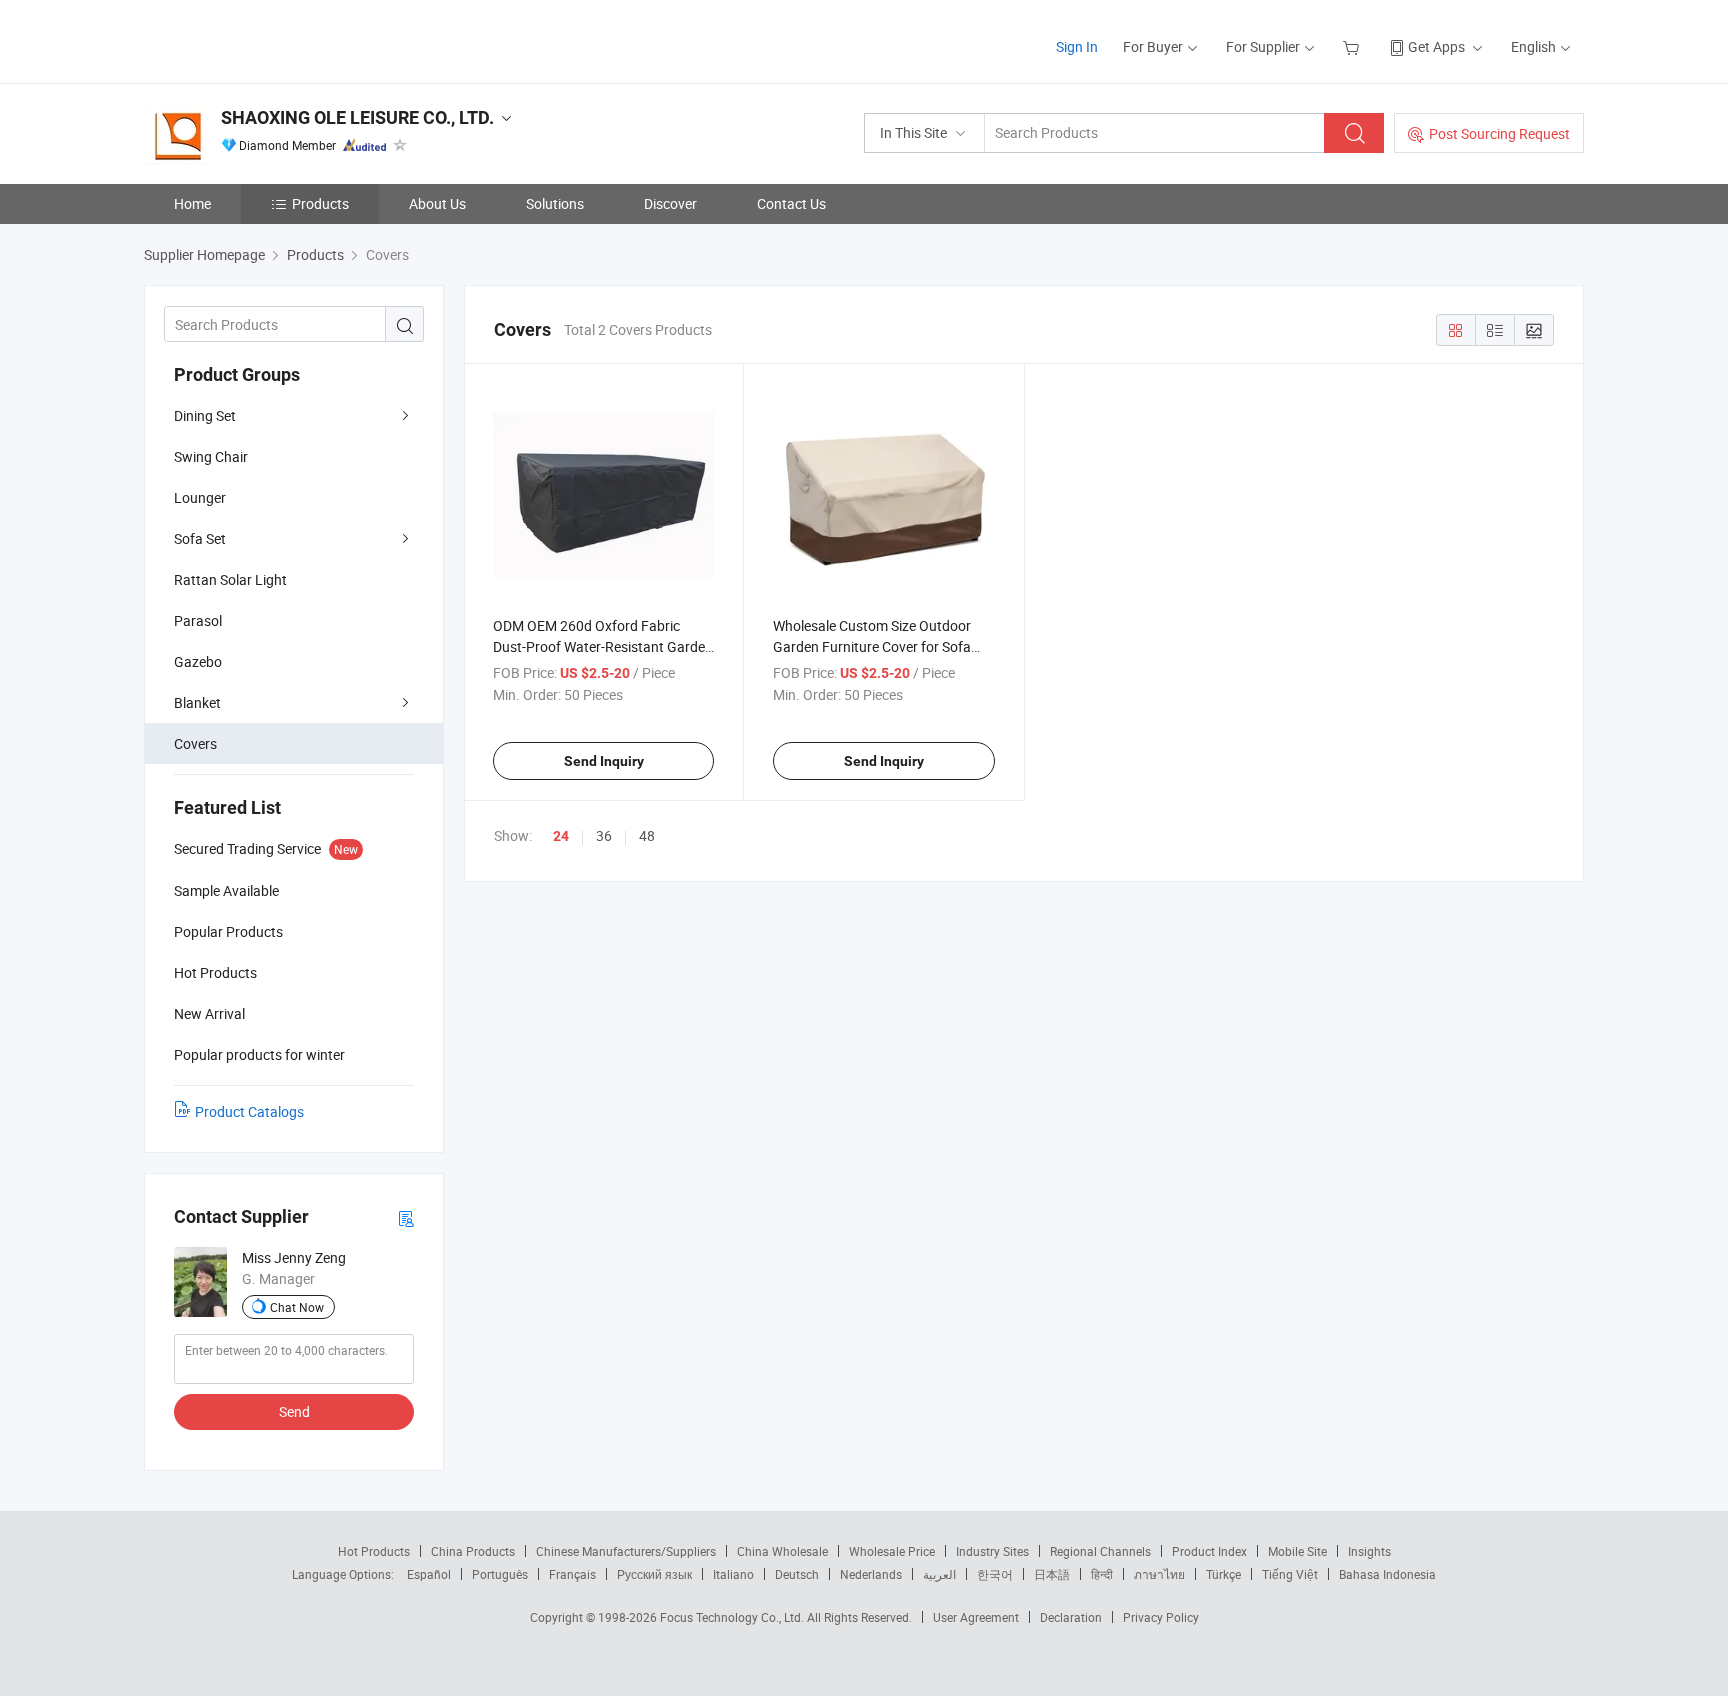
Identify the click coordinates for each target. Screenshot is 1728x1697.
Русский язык (654, 1574)
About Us (437, 203)
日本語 (1052, 1574)
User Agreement (976, 1617)
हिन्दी (1102, 1574)
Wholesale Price (892, 1551)
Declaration (1071, 1617)
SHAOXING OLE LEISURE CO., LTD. (357, 117)
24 (561, 836)
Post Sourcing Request (1499, 133)
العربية (939, 1574)
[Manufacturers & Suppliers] (272, 39)
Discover (670, 203)
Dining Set (205, 415)
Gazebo (198, 661)
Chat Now (297, 1307)
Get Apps (1436, 46)
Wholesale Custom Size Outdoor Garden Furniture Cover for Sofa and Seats (872, 646)
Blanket (197, 702)
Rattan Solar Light (230, 579)
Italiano (733, 1574)
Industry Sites (992, 1551)
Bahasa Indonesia (1387, 1574)
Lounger (200, 497)
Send (294, 1411)
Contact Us (791, 203)
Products (320, 203)
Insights (1369, 1551)
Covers (195, 743)
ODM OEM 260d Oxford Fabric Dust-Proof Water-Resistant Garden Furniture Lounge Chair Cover (603, 646)
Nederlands (871, 1574)
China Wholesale (782, 1551)
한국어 (995, 1574)
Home (192, 203)
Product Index (1209, 1551)
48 (647, 835)
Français (572, 1574)
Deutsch (797, 1574)
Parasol (198, 620)
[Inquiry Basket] (1353, 46)
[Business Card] (406, 1217)
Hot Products (374, 1551)
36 (604, 835)
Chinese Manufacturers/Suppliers (626, 1551)
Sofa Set (200, 538)
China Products (473, 1551)
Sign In (1077, 46)
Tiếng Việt (1290, 1574)
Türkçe (1223, 1574)
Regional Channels (1100, 1551)
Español (429, 1574)
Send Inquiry (604, 761)
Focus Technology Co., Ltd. (733, 1617)
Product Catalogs (249, 1111)
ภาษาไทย (1159, 1574)
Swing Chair (211, 456)
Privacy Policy (1161, 1617)
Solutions (555, 203)
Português (500, 1574)
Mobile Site (1297, 1551)
